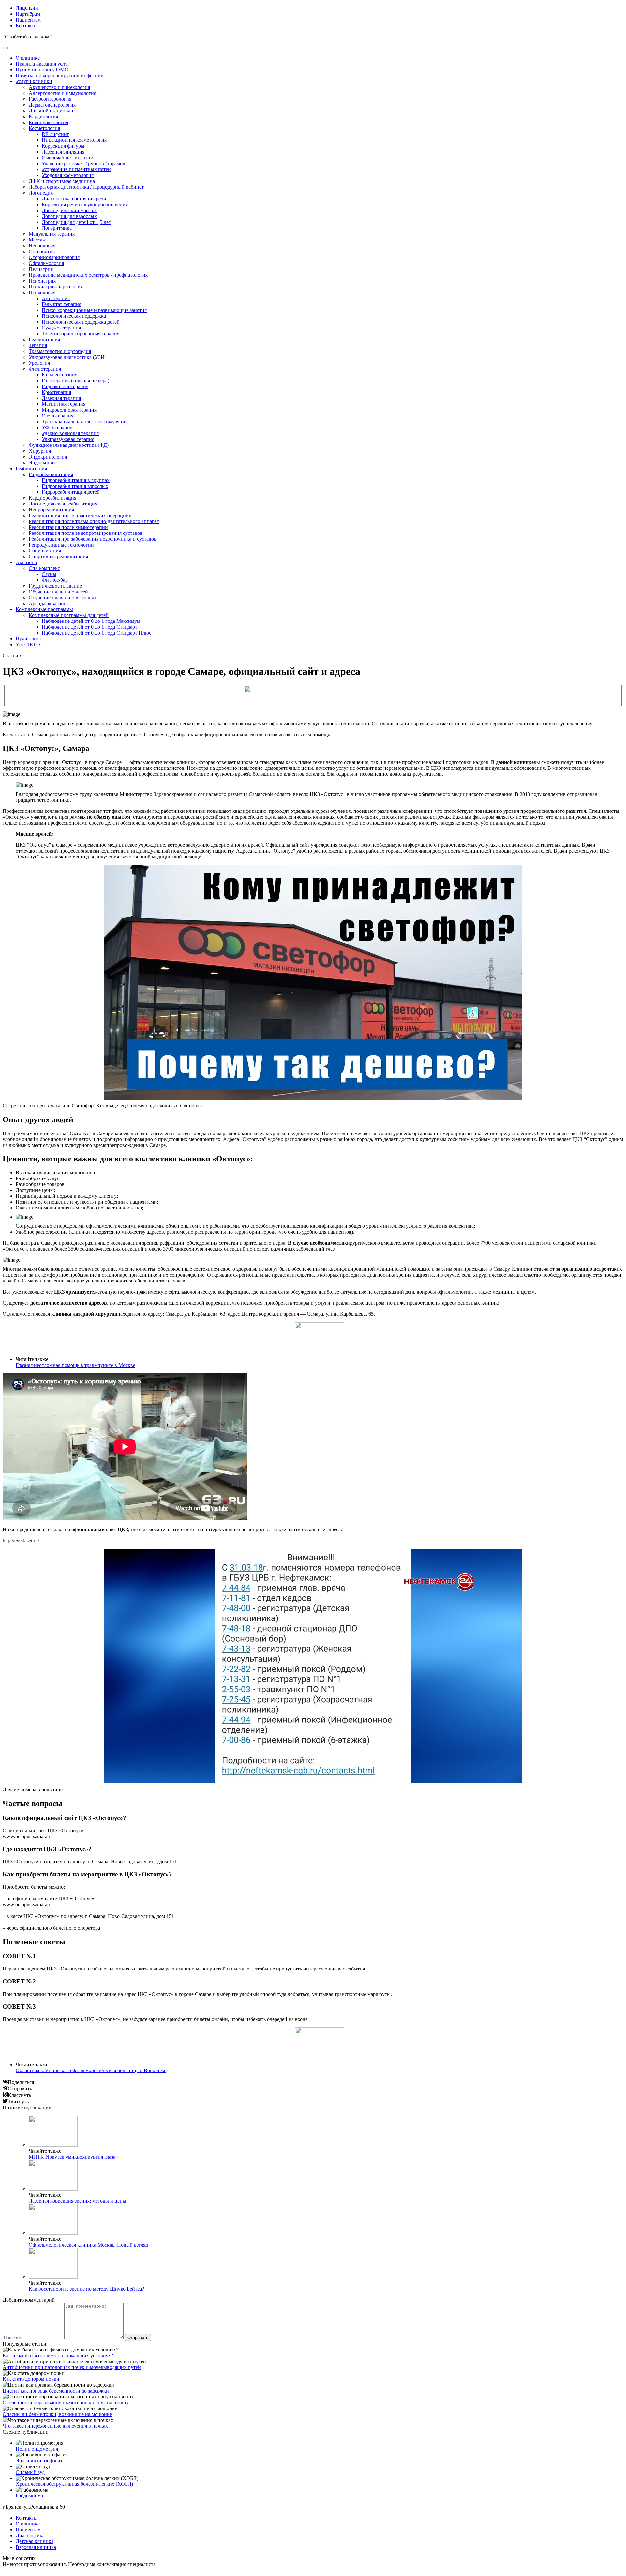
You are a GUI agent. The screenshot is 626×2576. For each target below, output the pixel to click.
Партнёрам (28, 14)
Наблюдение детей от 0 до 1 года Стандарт (89, 627)
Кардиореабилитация (52, 498)
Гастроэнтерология (50, 99)
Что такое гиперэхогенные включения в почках (55, 2426)
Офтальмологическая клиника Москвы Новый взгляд (88, 2245)
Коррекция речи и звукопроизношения (85, 205)
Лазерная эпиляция (63, 152)
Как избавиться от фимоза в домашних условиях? (58, 2356)
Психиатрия (42, 281)
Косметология (44, 128)
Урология (39, 363)
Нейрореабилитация (51, 510)
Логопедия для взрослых (69, 216)
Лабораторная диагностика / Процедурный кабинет (86, 187)
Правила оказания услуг (43, 64)
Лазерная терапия (61, 398)
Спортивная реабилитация (58, 556)
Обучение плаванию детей (58, 592)
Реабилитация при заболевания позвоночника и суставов (93, 539)
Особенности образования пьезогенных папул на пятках (66, 2402)
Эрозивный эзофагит (39, 2460)
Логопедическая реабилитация (63, 504)
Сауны (49, 574)
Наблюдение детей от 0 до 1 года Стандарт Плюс (97, 633)
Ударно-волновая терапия (70, 433)
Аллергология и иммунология (62, 93)
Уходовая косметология (68, 175)
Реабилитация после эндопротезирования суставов (86, 533)
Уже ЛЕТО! (29, 644)
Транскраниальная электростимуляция (85, 422)
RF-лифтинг (55, 134)
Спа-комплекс (44, 568)
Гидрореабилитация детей (71, 492)
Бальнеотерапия (60, 375)
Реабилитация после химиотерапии (68, 527)
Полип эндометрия (37, 2449)
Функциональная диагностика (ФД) (69, 445)
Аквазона (26, 562)
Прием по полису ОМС (42, 70)
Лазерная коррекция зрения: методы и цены (77, 2201)
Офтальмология (46, 263)
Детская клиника (35, 2541)
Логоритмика (57, 228)
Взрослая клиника (36, 2547)
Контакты (27, 26)
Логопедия (41, 193)
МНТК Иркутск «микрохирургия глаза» (73, 2157)
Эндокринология (48, 457)
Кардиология (43, 117)
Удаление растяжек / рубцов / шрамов (83, 163)
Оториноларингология (54, 257)
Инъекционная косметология (74, 140)
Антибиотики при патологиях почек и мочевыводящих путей (72, 2367)
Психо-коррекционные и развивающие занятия (94, 310)
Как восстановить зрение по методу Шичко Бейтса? (86, 2289)
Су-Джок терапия (61, 328)
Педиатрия (41, 269)
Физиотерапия (45, 369)
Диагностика (30, 2535)
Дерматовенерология (52, 105)
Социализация (45, 551)
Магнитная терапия (64, 404)
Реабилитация (44, 339)
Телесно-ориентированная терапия (81, 334)
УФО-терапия (57, 427)
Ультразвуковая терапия (68, 439)
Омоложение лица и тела (70, 158)
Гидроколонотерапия (65, 386)
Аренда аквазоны (48, 603)
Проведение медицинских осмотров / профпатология (88, 275)
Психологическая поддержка (74, 316)
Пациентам (28, 20)
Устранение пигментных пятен (76, 169)
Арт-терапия (56, 298)
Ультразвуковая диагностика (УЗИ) (67, 357)
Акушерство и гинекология (59, 87)
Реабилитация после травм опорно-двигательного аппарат (94, 521)
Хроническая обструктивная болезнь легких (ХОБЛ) (74, 2484)
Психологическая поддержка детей (81, 322)
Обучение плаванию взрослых (63, 598)
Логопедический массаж (69, 210)
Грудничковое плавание (55, 586)
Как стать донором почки (31, 2379)
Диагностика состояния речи (74, 199)
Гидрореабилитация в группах (76, 480)
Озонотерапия (58, 416)
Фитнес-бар (55, 580)
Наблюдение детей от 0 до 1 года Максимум (91, 621)
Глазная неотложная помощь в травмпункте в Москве (75, 1365)
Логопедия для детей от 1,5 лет (76, 222)
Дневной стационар (51, 111)
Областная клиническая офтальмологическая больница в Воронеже (91, 2070)
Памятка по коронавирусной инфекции (60, 75)
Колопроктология (48, 122)
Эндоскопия (42, 463)
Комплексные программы (44, 609)
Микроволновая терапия (69, 410)
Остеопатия (42, 251)
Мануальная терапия (52, 234)
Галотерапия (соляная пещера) (75, 381)
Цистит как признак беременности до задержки (56, 2391)
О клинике (28, 58)
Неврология (42, 246)
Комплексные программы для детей (69, 615)
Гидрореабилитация (51, 474)
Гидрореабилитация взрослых (75, 486)
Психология (42, 293)
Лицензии (27, 8)
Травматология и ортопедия (60, 351)
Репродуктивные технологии (61, 545)
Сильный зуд (30, 2472)
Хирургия (40, 451)
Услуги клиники (34, 81)
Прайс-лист (29, 639)
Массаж (37, 240)
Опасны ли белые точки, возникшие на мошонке (57, 2414)
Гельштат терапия (61, 304)
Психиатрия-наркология (56, 287)
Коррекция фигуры (63, 146)
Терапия (38, 345)
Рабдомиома (29, 2496)
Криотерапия (56, 392)
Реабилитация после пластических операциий (80, 515)
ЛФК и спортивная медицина (62, 181)
